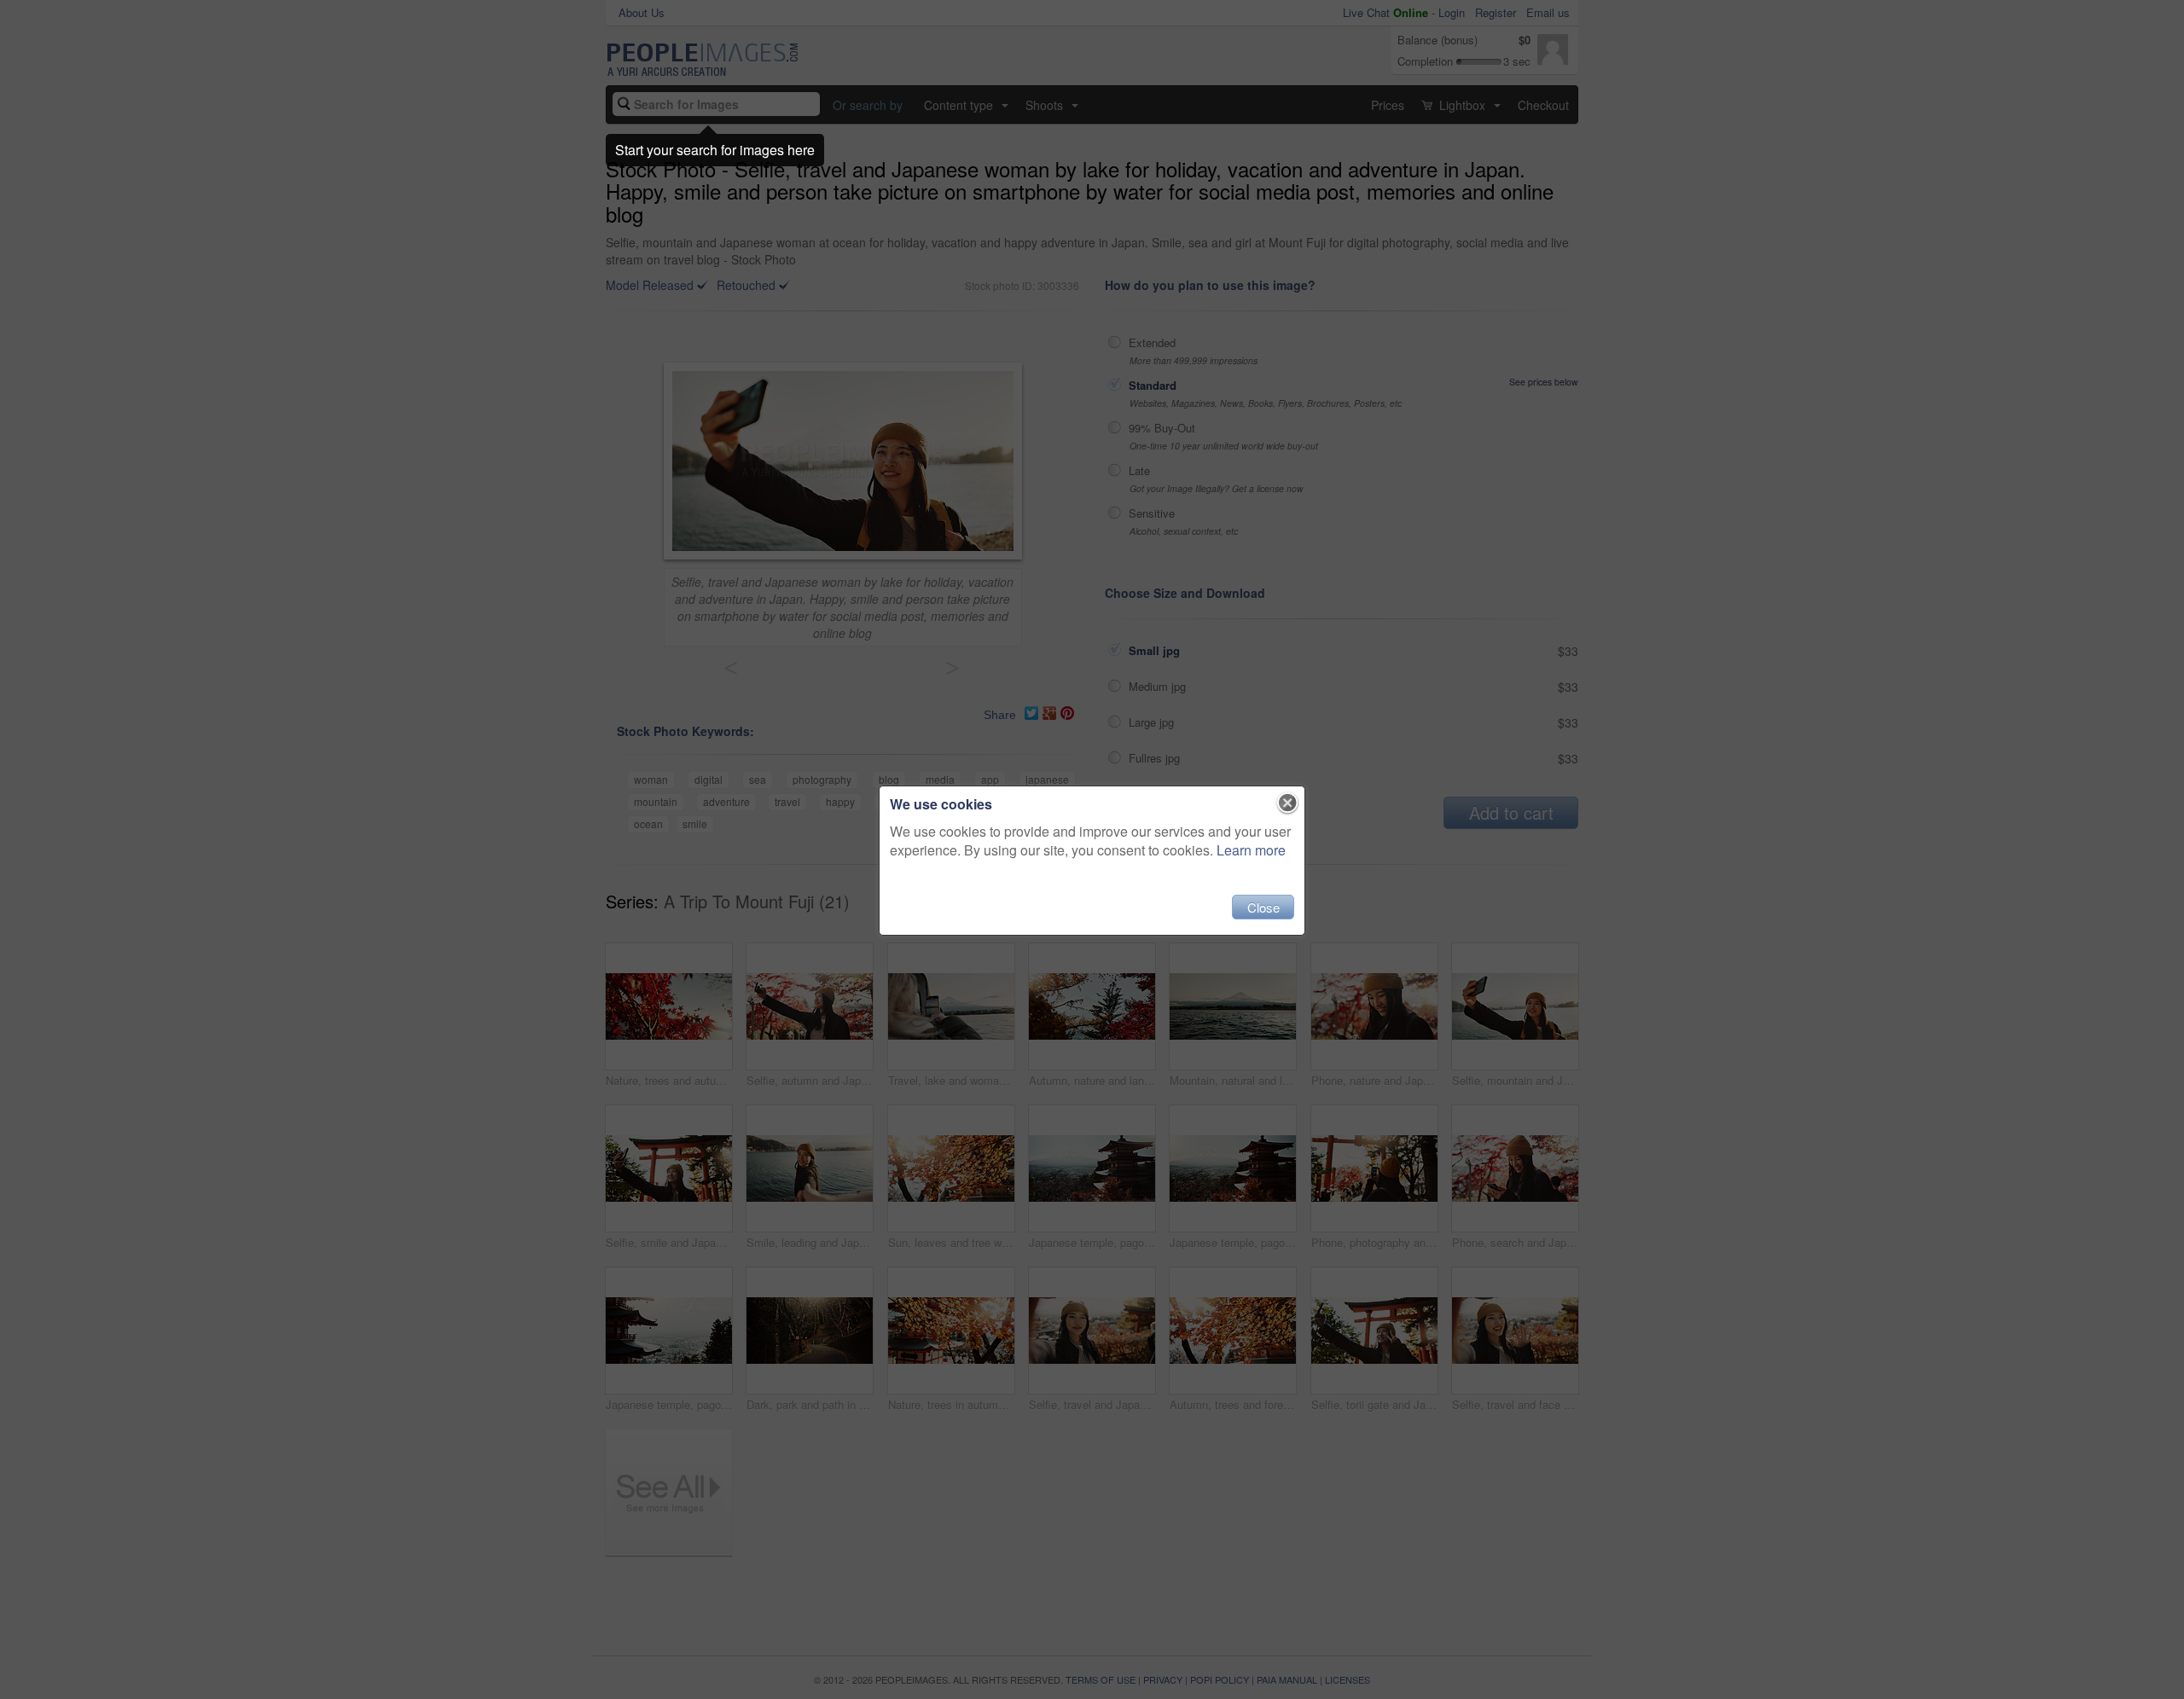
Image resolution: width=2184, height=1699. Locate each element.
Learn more (1251, 850)
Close (1263, 907)
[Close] (1288, 803)
